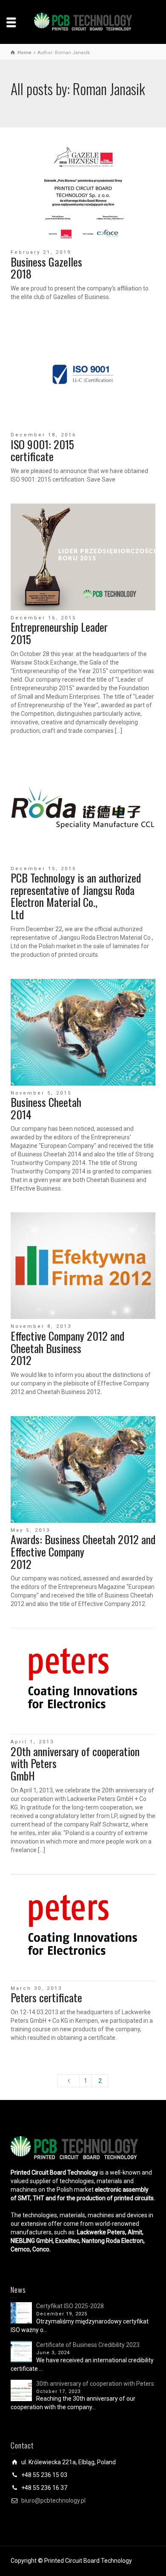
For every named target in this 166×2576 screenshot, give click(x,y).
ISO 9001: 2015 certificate (42, 450)
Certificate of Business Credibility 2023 (88, 2345)
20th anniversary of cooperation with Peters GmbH (75, 1763)
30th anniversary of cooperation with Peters (95, 2384)
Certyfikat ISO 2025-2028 (70, 2306)
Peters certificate (46, 1997)
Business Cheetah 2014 (46, 1108)
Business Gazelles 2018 (46, 268)
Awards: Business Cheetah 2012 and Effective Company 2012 (83, 1551)
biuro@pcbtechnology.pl (53, 2500)
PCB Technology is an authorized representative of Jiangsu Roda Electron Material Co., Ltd (76, 896)
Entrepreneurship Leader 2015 (59, 633)
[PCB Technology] (83, 21)
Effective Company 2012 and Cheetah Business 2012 (67, 1348)
